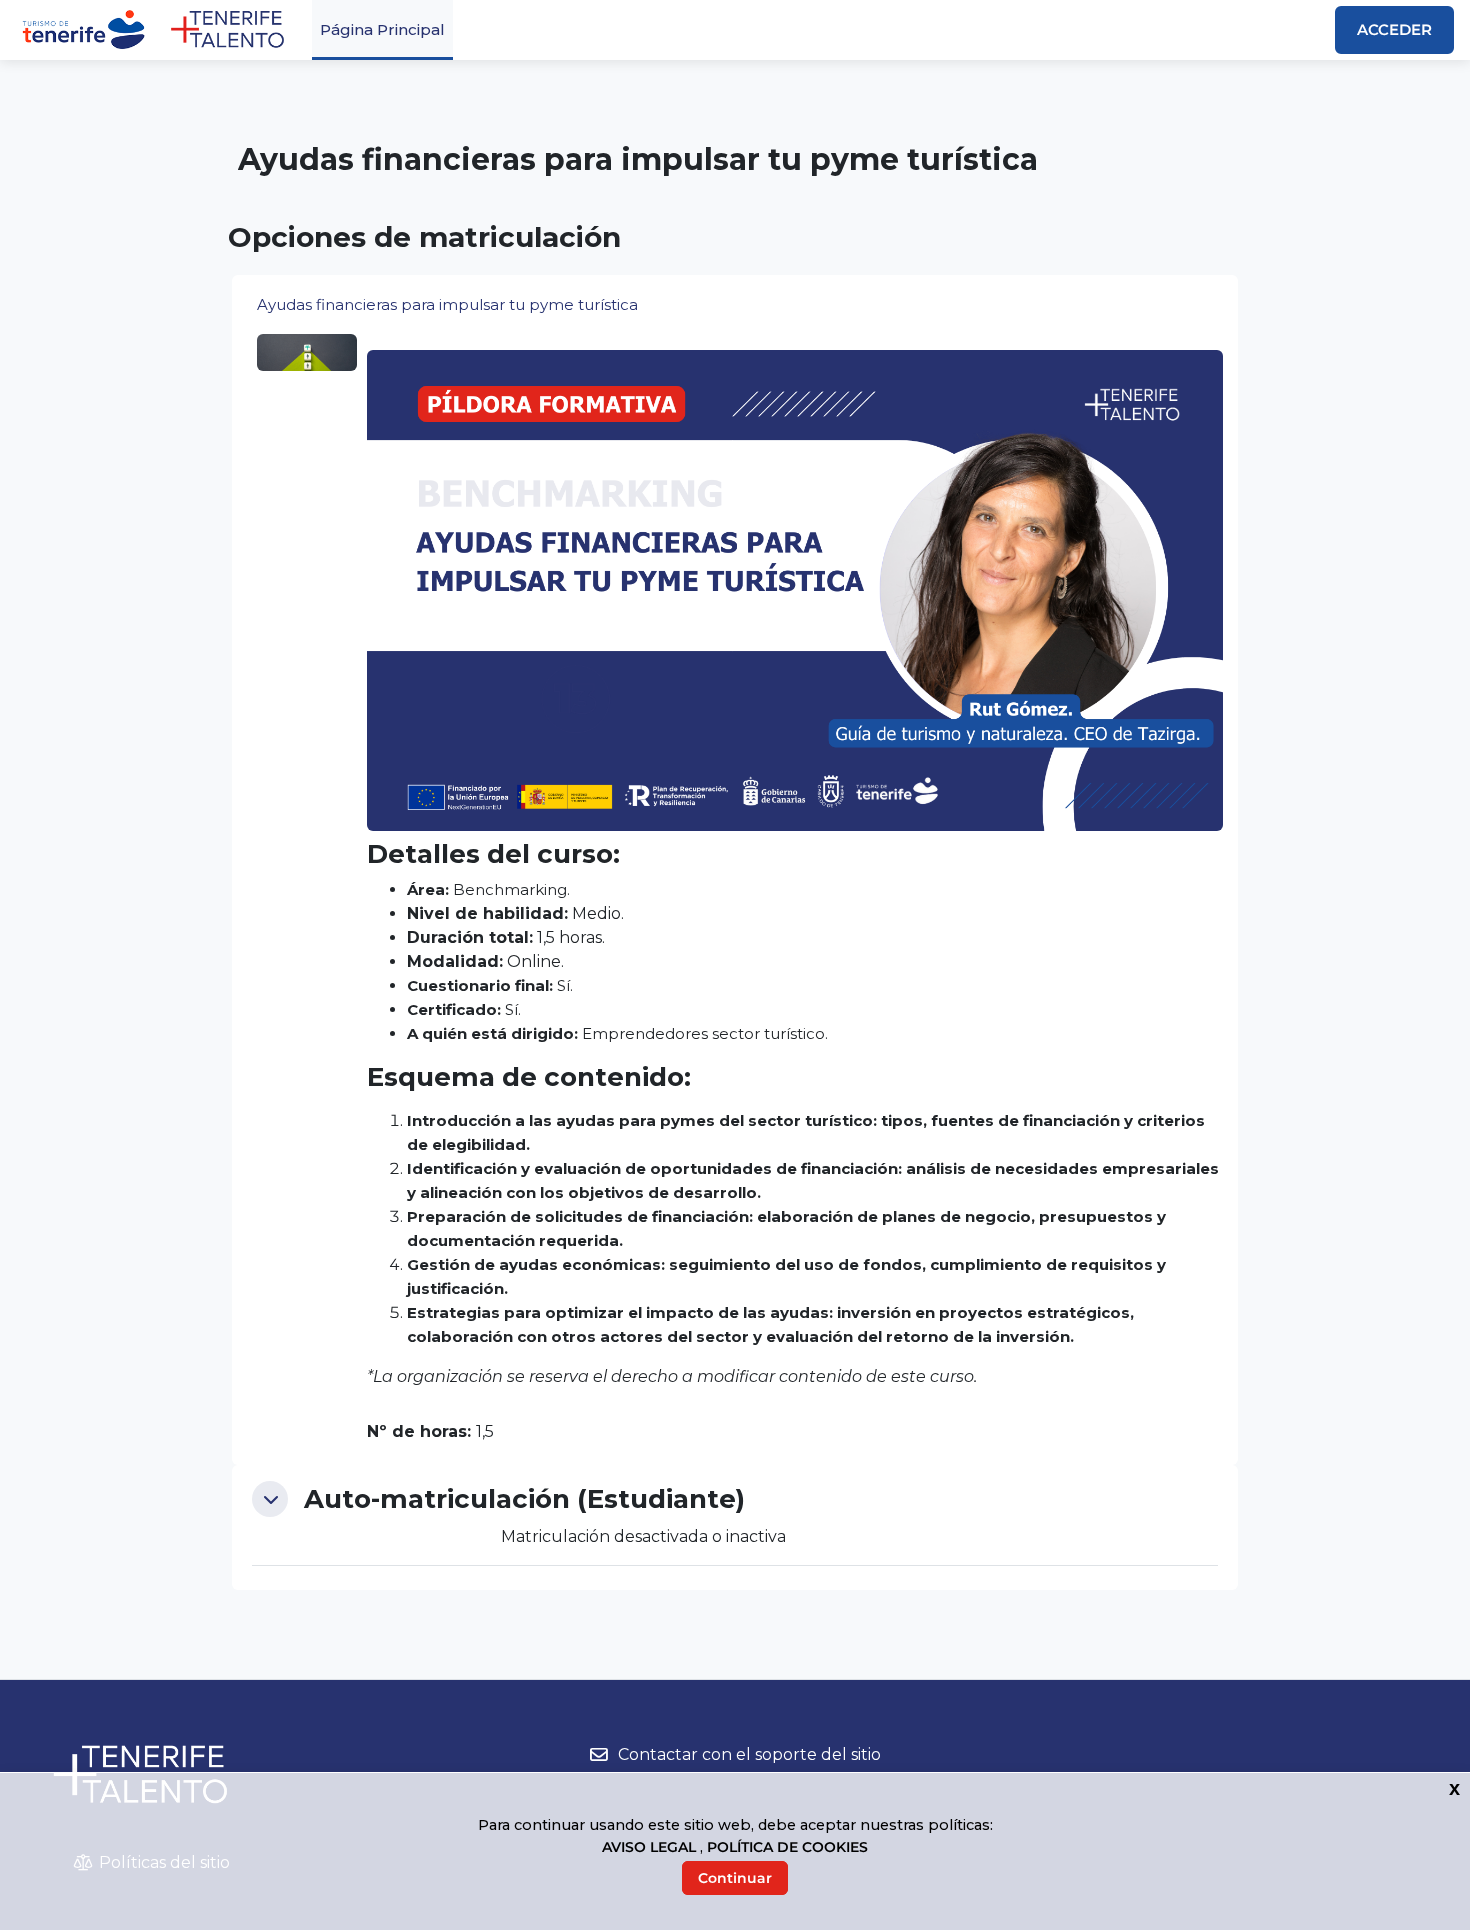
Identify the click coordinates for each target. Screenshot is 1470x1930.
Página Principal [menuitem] (382, 29)
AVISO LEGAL (651, 1847)
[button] (270, 1499)
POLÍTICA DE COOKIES (787, 1847)
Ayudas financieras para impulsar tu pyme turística (447, 304)
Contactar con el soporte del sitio (749, 1754)
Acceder (1394, 29)
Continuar (735, 1878)
